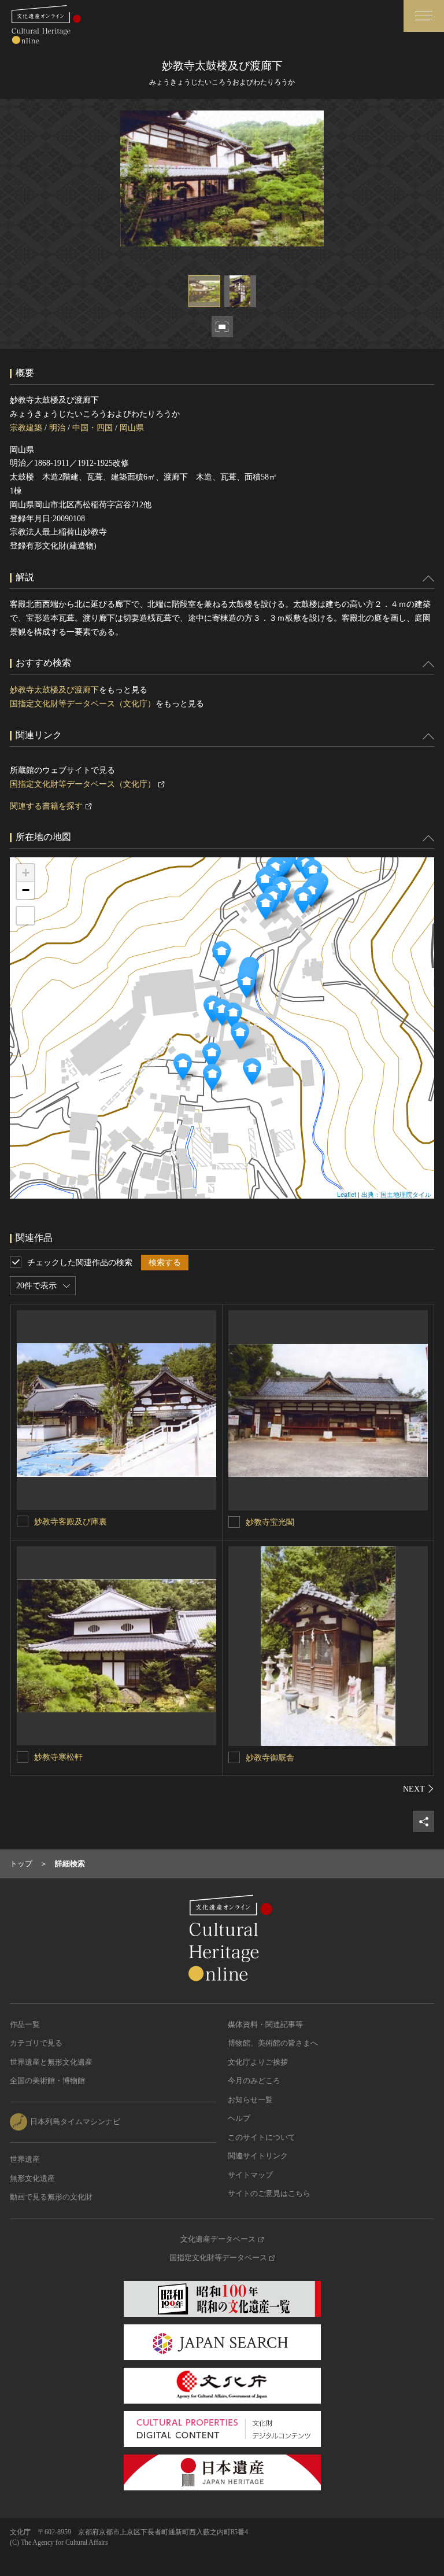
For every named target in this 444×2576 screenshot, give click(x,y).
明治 (57, 428)
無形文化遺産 (32, 2178)
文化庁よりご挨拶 (258, 2062)
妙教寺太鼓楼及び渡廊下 (54, 690)
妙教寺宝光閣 (270, 1522)
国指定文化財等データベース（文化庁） (83, 704)
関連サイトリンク (258, 2156)
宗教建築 (26, 428)
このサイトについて (262, 2137)
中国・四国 (92, 428)
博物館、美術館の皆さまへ (273, 2043)
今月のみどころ (254, 2081)
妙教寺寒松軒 (58, 1757)
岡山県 (132, 428)
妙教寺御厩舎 (270, 1758)
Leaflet (347, 1194)
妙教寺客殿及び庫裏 (71, 1522)
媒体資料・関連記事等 (265, 2024)
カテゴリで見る (36, 2043)
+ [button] (26, 873)
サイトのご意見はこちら (269, 2193)
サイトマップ (250, 2175)
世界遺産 (25, 2159)
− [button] (26, 890)
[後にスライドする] (419, 1789)
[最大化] (25, 916)
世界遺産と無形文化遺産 (51, 2062)
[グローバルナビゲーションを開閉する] (424, 16)
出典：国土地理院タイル (396, 1194)
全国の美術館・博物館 (47, 2081)
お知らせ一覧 (250, 2100)
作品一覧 (25, 2024)
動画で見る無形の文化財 (51, 2197)
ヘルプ (239, 2118)
